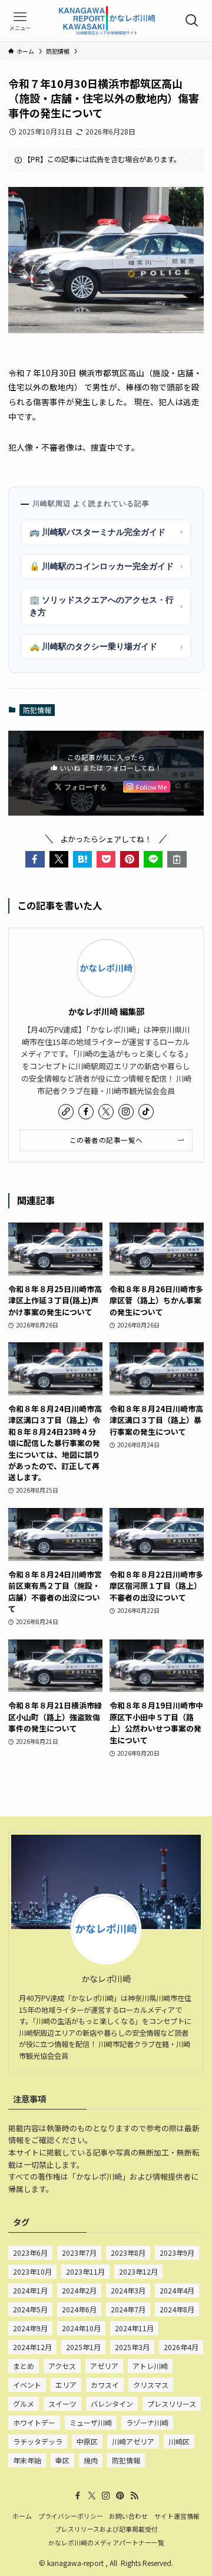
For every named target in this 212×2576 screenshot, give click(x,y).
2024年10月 (81, 2328)
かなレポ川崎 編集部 (106, 1011)
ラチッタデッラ (38, 2441)
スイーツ (62, 2403)
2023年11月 (85, 2271)
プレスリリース (172, 2403)
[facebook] (86, 1112)
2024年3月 (128, 2290)
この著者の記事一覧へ (106, 1140)
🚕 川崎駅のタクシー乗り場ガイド (106, 646)
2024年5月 (30, 2309)
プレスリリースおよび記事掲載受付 (106, 2529)
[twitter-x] (106, 1112)
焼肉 (91, 2460)
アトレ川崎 (150, 2366)
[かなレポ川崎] (106, 21)
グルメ (24, 2403)
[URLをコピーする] (177, 859)
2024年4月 (177, 2290)
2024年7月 (128, 2309)
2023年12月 (138, 2271)
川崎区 (179, 2441)
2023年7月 (79, 2253)
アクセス (62, 2366)
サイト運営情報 (177, 2516)
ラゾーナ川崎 (147, 2422)
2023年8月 (128, 2253)
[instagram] (126, 1112)
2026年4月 (181, 2347)
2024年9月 (30, 2328)
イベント (27, 2385)
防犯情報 (37, 710)
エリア (66, 2385)
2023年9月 (177, 2253)
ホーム (22, 2516)
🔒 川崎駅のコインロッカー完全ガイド (106, 566)
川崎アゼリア (133, 2441)
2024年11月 (134, 2328)
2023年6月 (30, 2253)
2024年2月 (79, 2290)
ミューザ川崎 (91, 2422)
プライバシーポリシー (71, 2516)
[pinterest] (120, 2496)
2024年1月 (30, 2290)
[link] (66, 1112)
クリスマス (151, 2385)
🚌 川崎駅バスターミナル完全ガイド (106, 532)
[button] (35, 859)
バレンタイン (112, 2403)
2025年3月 (132, 2347)
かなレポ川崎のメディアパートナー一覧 (106, 2542)
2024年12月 (32, 2347)
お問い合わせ (128, 2516)
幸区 (62, 2460)
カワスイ (105, 2385)
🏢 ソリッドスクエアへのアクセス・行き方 (106, 606)
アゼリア (104, 2366)
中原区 (87, 2441)
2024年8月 (177, 2309)
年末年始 (27, 2460)
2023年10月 (32, 2271)
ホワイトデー (34, 2422)
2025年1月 (83, 2347)
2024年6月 (79, 2309)
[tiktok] (146, 1112)
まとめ (24, 2366)
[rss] (134, 2496)
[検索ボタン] (192, 21)
